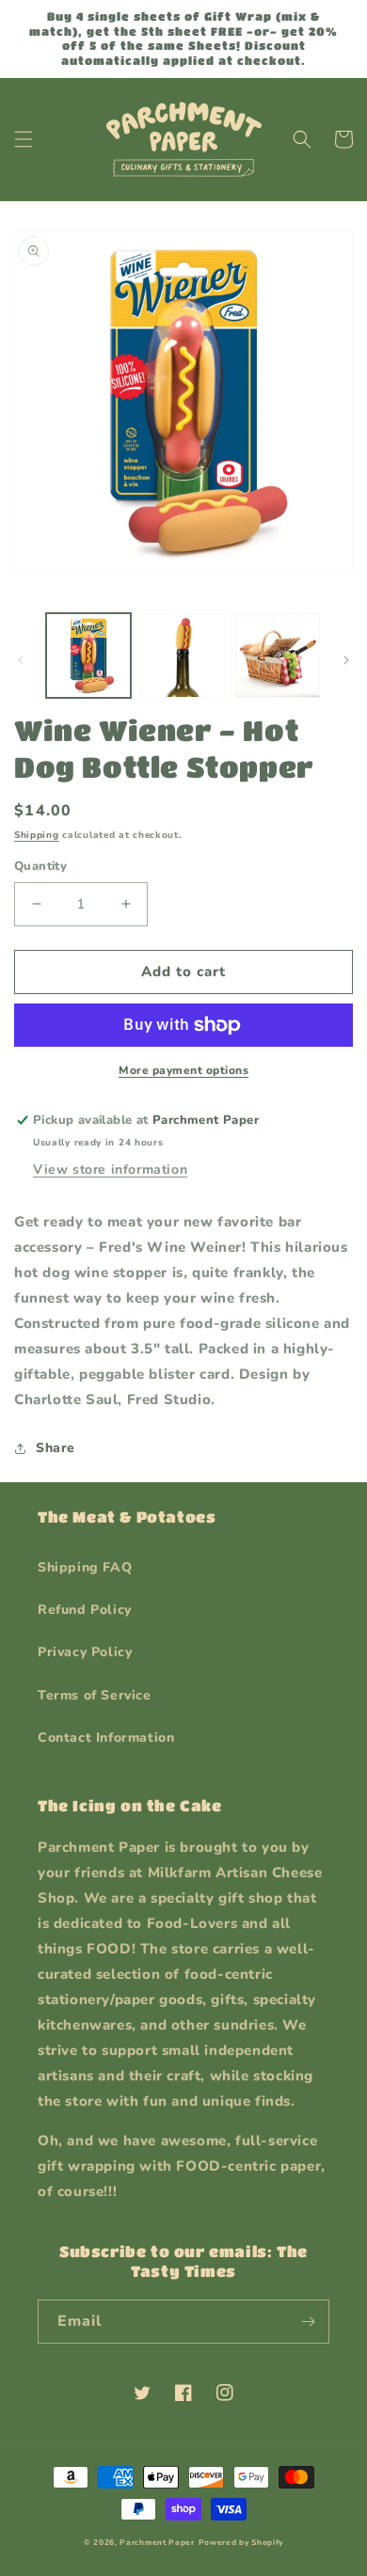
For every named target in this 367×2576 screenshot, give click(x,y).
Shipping (37, 835)
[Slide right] (346, 660)
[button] (24, 139)
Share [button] (56, 1448)
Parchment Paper (157, 2543)
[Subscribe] (308, 2322)
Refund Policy (85, 1610)
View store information (110, 1169)
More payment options (183, 1070)
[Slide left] (21, 660)
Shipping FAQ (85, 1567)
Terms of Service (95, 1695)
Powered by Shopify (241, 2543)
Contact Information (106, 1738)
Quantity (40, 866)
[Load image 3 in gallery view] (278, 656)
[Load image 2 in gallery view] (183, 656)
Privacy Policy (85, 1652)
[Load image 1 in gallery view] (88, 656)
